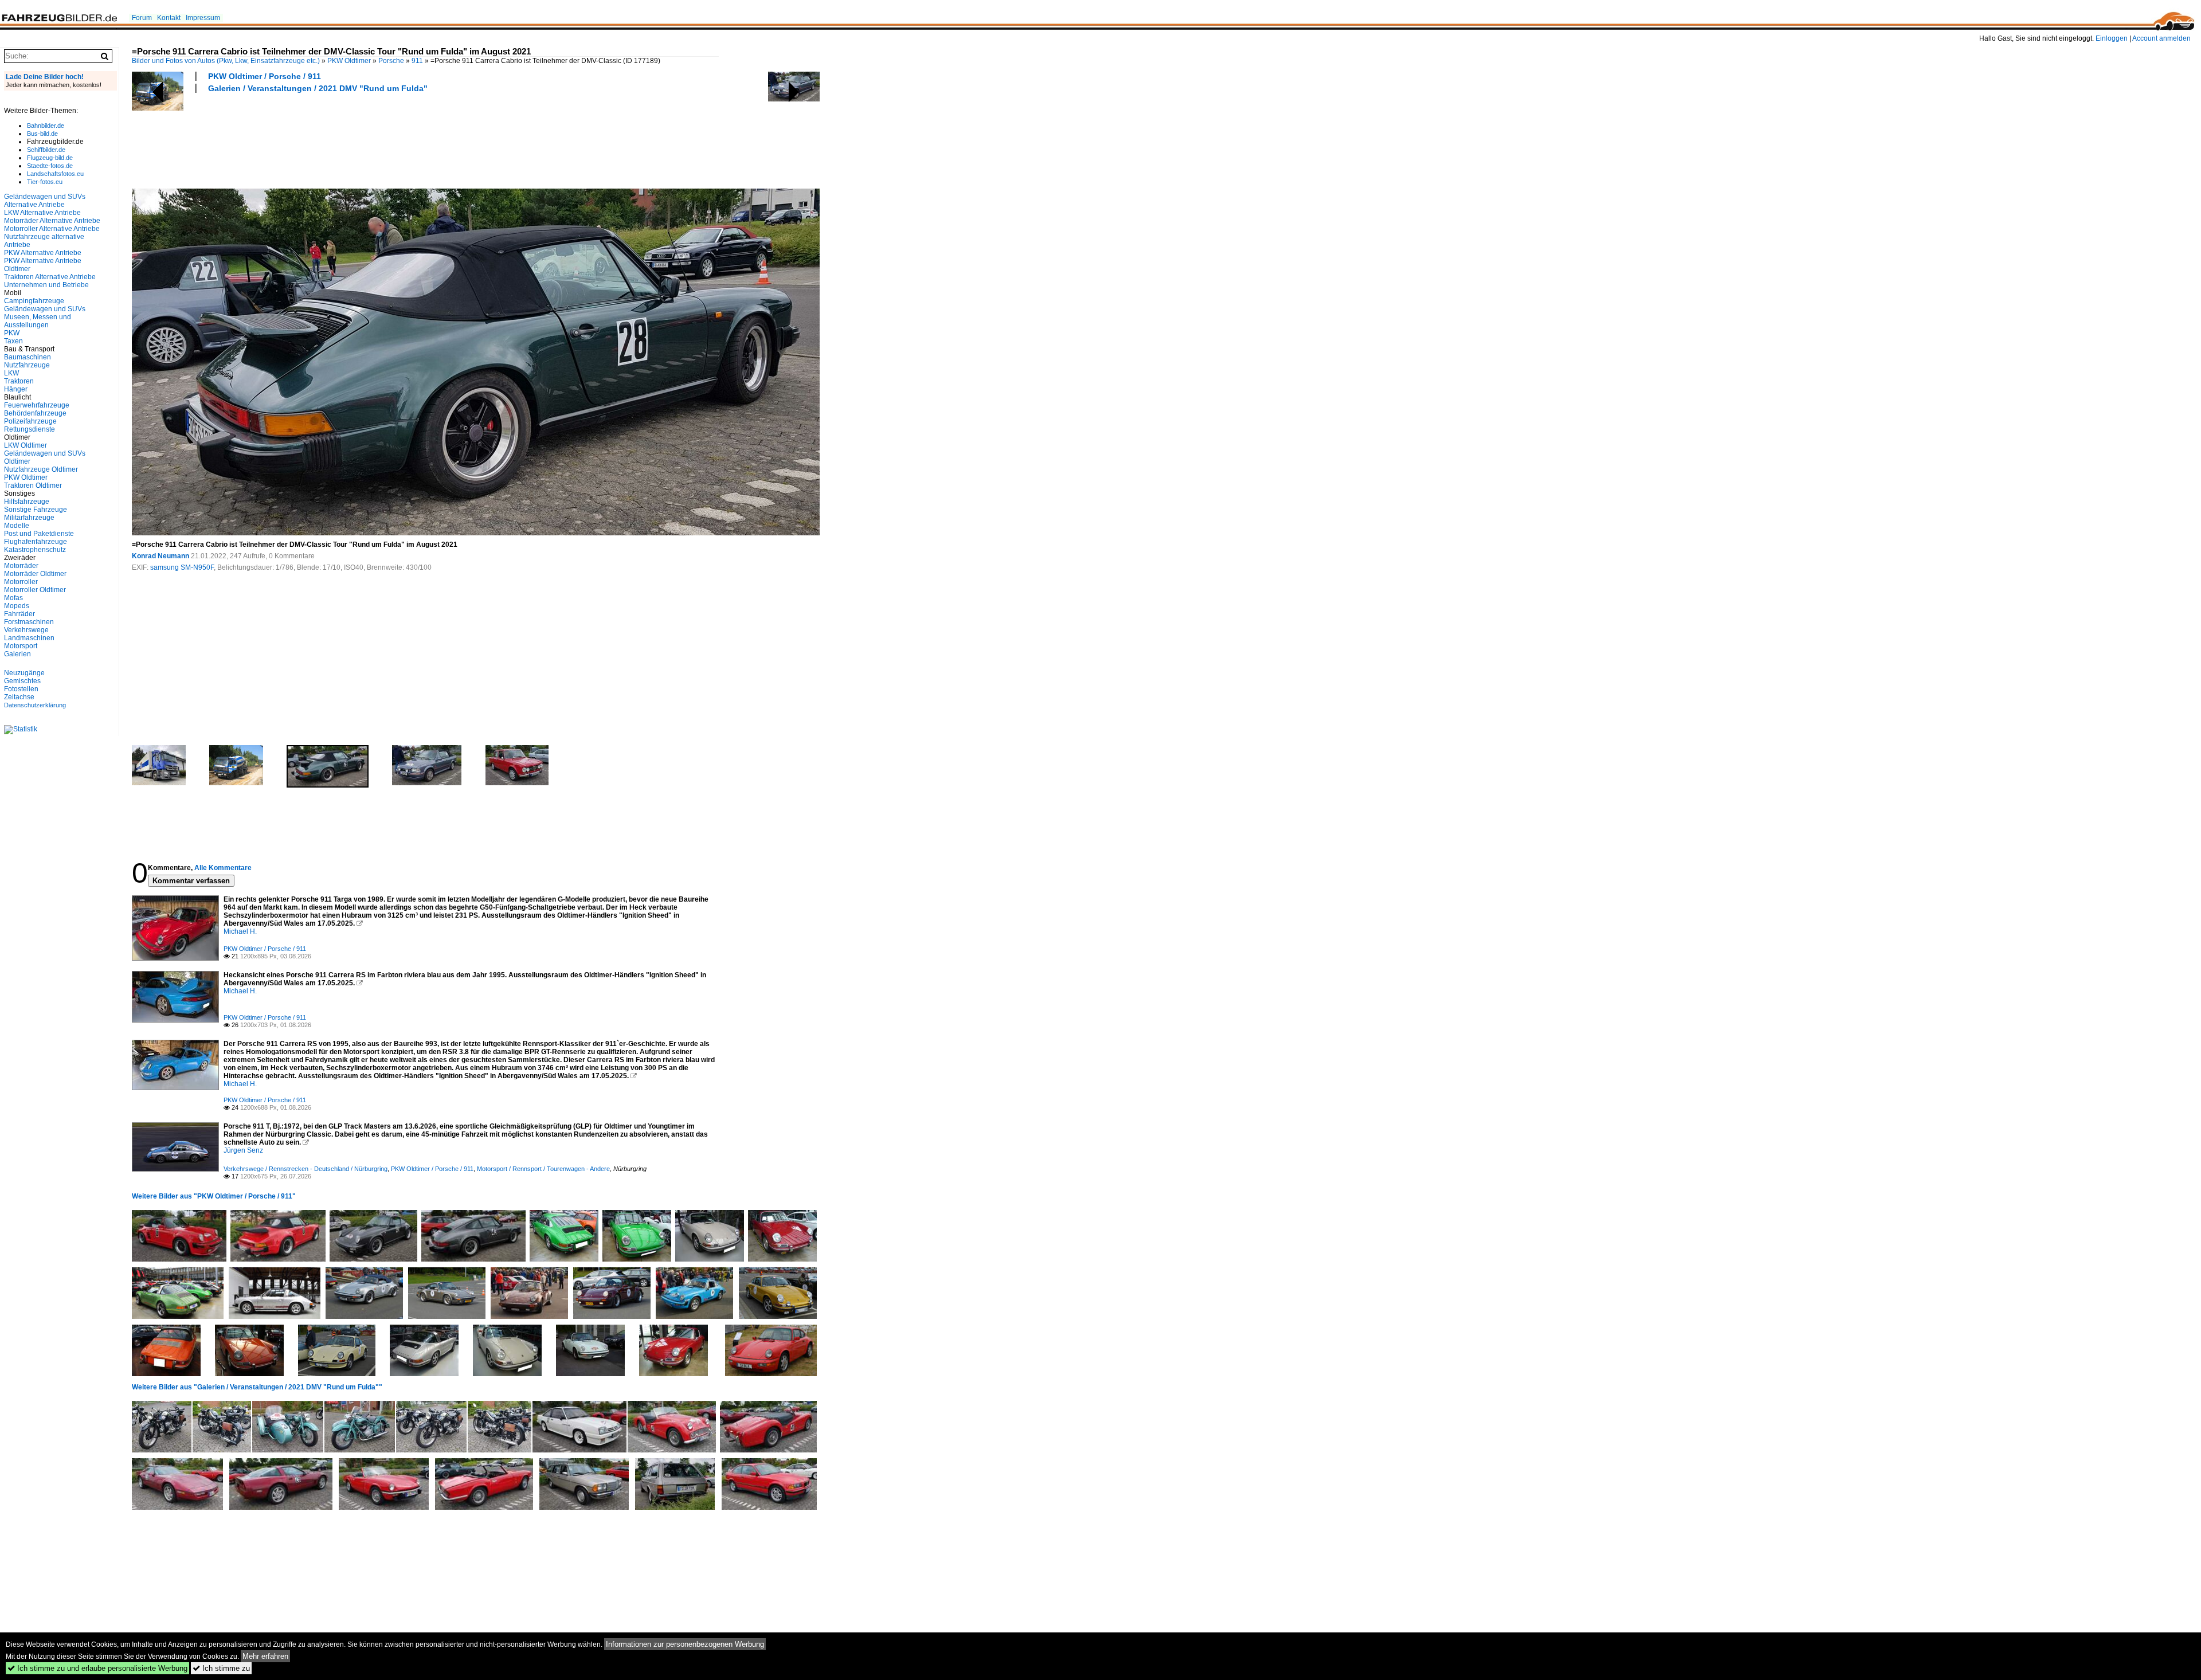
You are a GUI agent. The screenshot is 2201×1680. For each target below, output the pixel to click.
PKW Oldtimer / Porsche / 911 (265, 76)
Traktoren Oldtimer (33, 485)
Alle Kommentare (223, 868)
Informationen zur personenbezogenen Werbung (685, 1644)
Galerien (17, 654)
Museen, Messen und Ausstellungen (38, 321)
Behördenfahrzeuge (35, 413)
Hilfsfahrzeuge (27, 502)
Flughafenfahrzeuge (36, 542)
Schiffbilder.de (46, 150)
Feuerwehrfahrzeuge (37, 405)
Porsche (391, 61)
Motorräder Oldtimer (35, 574)
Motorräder (21, 566)
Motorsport (21, 646)
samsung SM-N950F (182, 567)
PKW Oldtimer (349, 61)
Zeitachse (19, 697)
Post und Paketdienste (39, 534)
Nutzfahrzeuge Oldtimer (41, 469)
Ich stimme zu (221, 1668)
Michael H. (240, 931)
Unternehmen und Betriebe (46, 285)
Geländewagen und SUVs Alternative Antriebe (45, 201)
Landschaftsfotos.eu (55, 174)
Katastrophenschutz (35, 550)
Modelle (17, 526)
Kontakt (169, 18)
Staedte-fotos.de (50, 166)
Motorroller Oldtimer (35, 590)
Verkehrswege (26, 630)
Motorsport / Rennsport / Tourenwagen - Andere (543, 1169)
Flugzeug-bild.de (50, 158)
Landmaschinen (29, 638)
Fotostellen (21, 689)
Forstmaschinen (29, 622)
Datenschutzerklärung (35, 705)
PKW (12, 333)
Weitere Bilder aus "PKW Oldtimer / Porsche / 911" (214, 1196)
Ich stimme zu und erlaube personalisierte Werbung (97, 1668)
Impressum (203, 18)
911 (417, 61)
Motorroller (21, 582)
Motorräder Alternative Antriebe (52, 221)
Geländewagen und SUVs (45, 309)
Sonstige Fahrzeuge (36, 510)
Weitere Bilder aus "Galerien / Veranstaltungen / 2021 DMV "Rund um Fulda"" (257, 1387)
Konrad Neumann (160, 556)
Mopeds (17, 606)
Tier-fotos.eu (45, 182)
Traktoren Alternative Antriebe (50, 277)
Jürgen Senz (243, 1150)
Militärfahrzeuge (29, 518)
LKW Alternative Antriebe (42, 213)
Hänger (16, 389)
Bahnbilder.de (46, 126)
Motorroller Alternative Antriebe (52, 229)
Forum (142, 18)
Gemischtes (22, 681)
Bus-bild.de (42, 134)
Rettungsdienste (30, 429)
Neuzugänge (24, 673)
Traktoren (19, 381)
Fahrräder (19, 614)
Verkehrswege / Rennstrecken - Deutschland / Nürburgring (306, 1169)
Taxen (13, 341)
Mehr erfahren (265, 1656)
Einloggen (2112, 38)
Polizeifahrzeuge (30, 421)
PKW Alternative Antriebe (43, 253)
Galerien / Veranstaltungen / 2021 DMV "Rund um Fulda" (318, 88)
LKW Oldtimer (26, 445)
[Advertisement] (340, 139)
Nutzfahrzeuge (27, 365)
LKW (11, 373)
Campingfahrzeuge (34, 301)
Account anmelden (2161, 38)
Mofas (13, 598)
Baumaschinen (28, 357)
